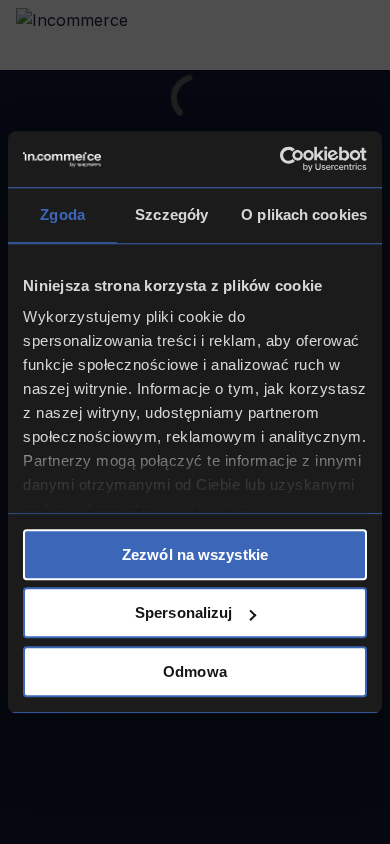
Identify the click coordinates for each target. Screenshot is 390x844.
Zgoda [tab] (62, 214)
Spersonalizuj (183, 612)
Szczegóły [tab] (171, 214)
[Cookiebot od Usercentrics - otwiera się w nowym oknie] (280, 159)
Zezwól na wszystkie (195, 554)
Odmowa (195, 671)
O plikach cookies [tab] (304, 214)
